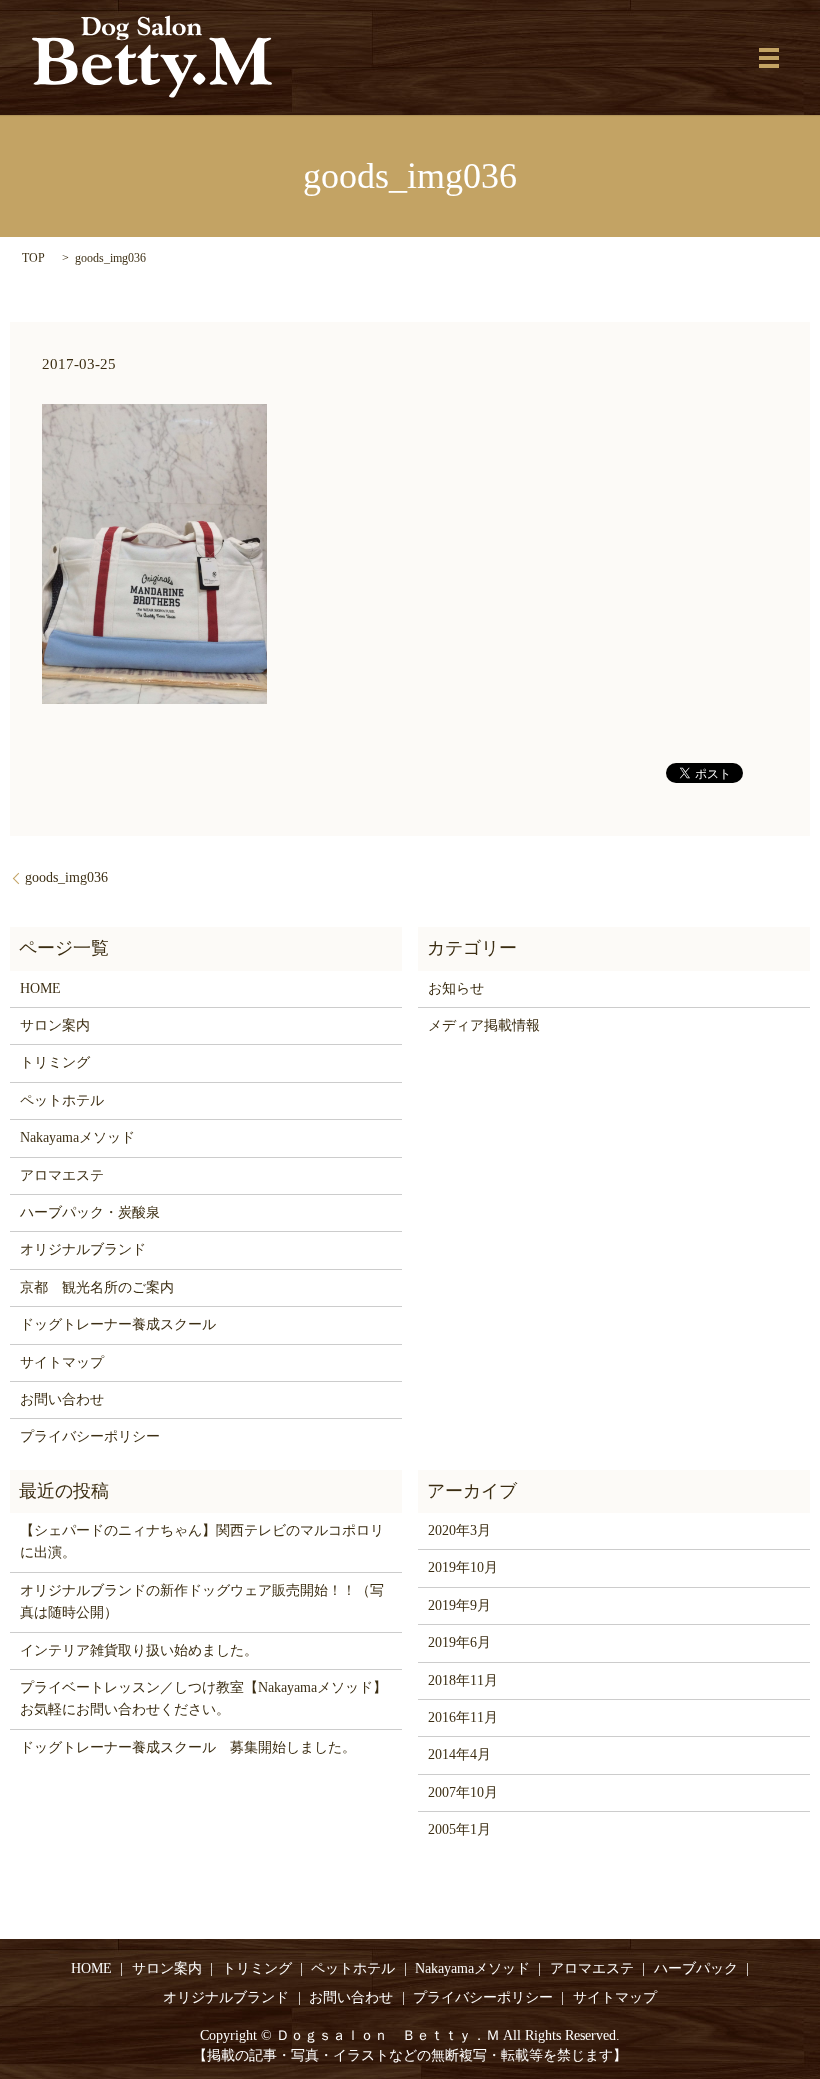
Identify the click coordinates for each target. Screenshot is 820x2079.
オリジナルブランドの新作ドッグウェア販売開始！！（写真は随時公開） (202, 1601)
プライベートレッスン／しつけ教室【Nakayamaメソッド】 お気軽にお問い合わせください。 (206, 1698)
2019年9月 (459, 1605)
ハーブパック (696, 1968)
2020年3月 (459, 1530)
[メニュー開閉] (769, 58)
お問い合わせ (62, 1399)
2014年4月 (459, 1754)
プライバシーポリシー (90, 1436)
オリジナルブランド (83, 1249)
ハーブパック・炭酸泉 (90, 1212)
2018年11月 (463, 1680)
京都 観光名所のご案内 (97, 1287)
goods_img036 (66, 877)
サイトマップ (62, 1362)
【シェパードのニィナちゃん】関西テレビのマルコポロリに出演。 (202, 1541)
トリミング (55, 1062)
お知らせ (456, 988)
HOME (40, 988)
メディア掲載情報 (484, 1025)
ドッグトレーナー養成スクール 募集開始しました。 (188, 1747)
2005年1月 (459, 1829)
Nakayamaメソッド (77, 1137)
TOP (33, 258)
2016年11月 (463, 1717)
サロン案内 (55, 1025)
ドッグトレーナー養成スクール (118, 1324)
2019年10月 (463, 1567)
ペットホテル (62, 1100)
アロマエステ (62, 1175)
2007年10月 (463, 1792)
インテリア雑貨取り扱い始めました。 (139, 1650)
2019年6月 (459, 1642)
